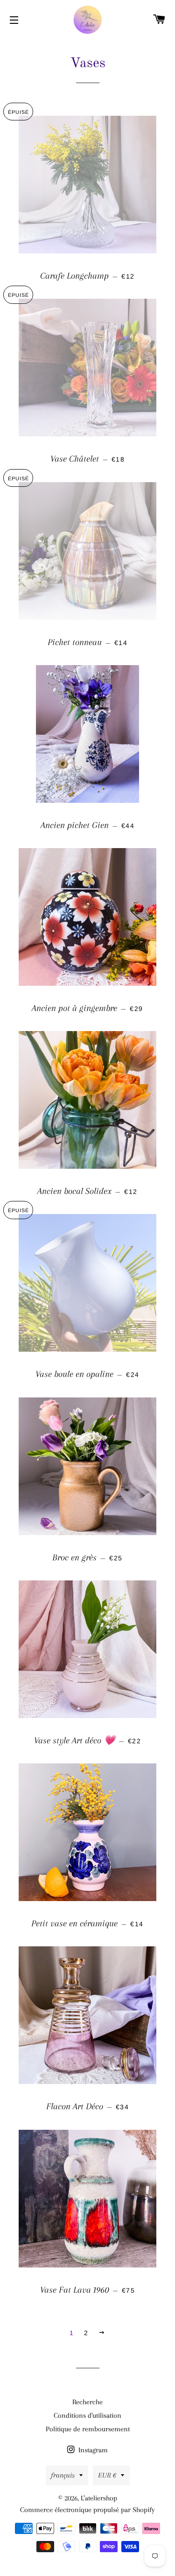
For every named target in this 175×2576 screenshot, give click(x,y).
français (63, 2475)
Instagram (92, 2450)
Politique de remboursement (88, 2429)
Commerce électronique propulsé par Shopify (87, 2510)
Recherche (87, 2402)
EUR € (107, 2475)
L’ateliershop (99, 2498)
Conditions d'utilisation (87, 2415)
